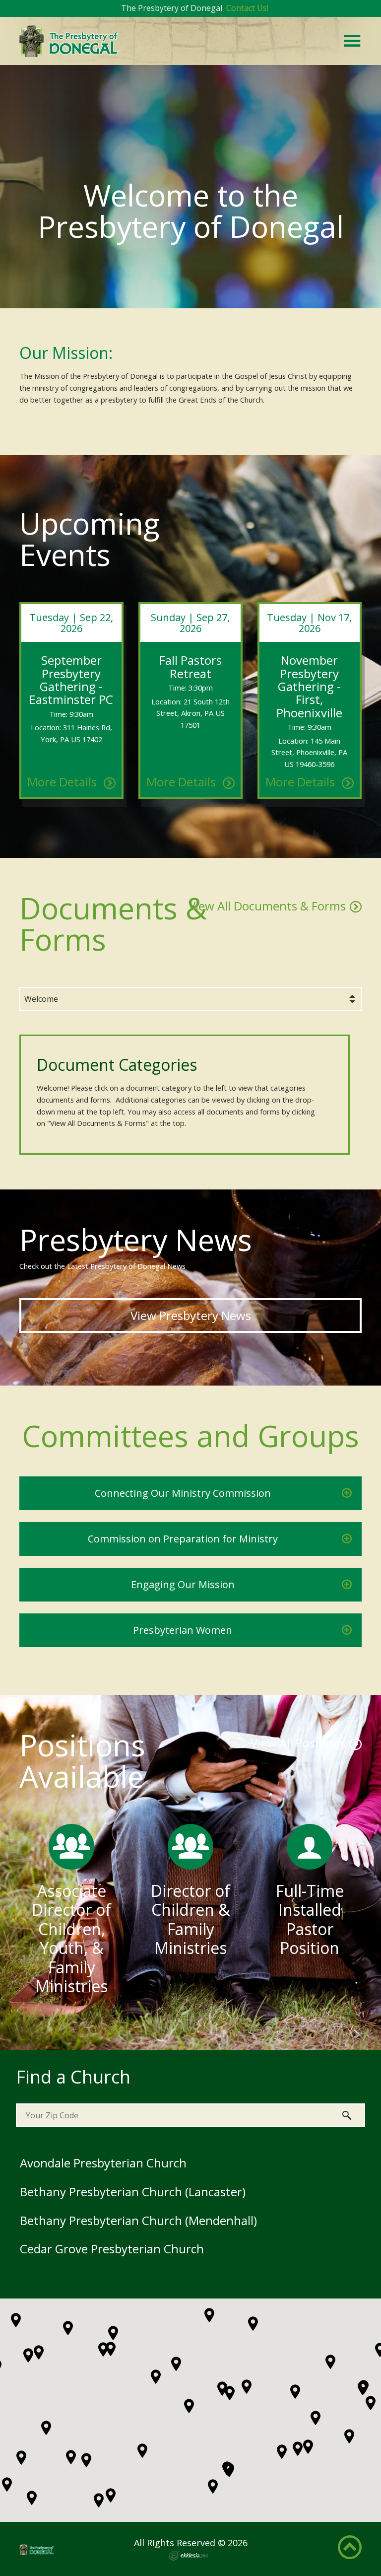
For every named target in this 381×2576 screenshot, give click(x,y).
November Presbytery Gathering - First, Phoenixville (309, 686)
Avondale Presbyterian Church (103, 2163)
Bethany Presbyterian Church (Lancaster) (133, 2192)
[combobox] (190, 999)
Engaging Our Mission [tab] (183, 1584)
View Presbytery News (191, 1315)
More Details (63, 782)
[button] (298, 2449)
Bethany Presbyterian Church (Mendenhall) (138, 2220)
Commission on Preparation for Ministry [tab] (183, 1539)
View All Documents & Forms (267, 906)
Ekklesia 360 (189, 2556)
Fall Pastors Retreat (190, 666)
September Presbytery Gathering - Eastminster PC (71, 680)
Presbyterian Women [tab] (183, 1630)
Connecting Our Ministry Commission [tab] (183, 1493)
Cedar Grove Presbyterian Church (112, 2249)
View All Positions (298, 1743)
